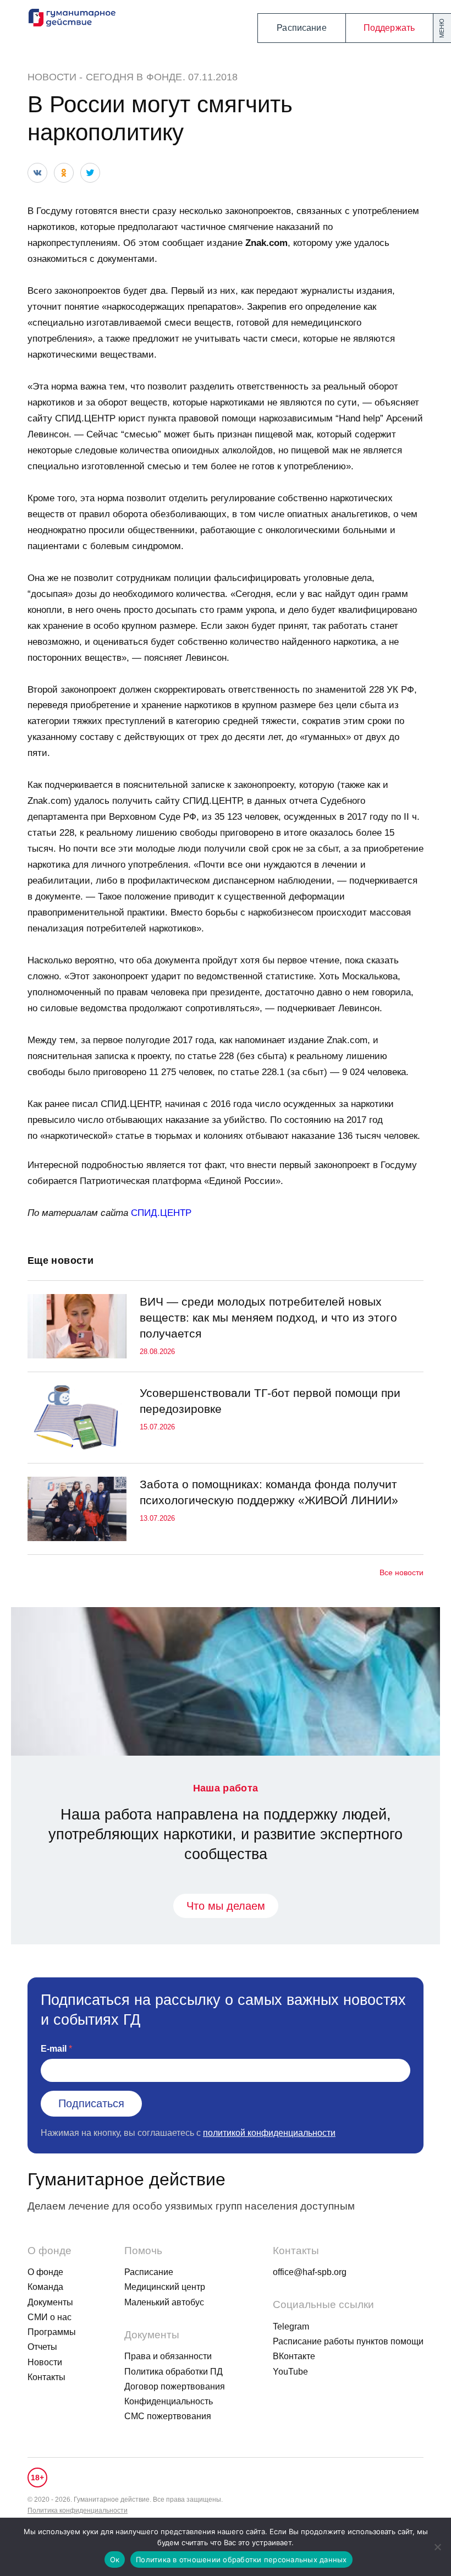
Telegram (291, 2326)
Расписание (302, 28)
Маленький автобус (164, 2302)
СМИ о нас (50, 2317)
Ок (115, 2559)
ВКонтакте (294, 2356)
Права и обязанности (168, 2356)
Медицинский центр (165, 2287)
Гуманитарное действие (127, 2179)
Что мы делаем (226, 1906)
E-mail (54, 2049)
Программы (52, 2332)
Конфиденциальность (169, 2401)
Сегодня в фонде (134, 77)
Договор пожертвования (175, 2386)
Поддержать (389, 28)
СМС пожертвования (168, 2416)
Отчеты (42, 2347)
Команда (45, 2287)
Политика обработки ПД (174, 2372)
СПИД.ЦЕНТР (161, 1213)
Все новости (402, 1572)
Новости (52, 77)
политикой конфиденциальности (269, 2133)
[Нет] (437, 2547)
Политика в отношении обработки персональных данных (241, 2559)
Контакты (46, 2377)
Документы (50, 2302)
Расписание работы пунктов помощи (348, 2341)
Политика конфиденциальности (78, 2511)
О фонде (45, 2272)
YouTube (290, 2372)
